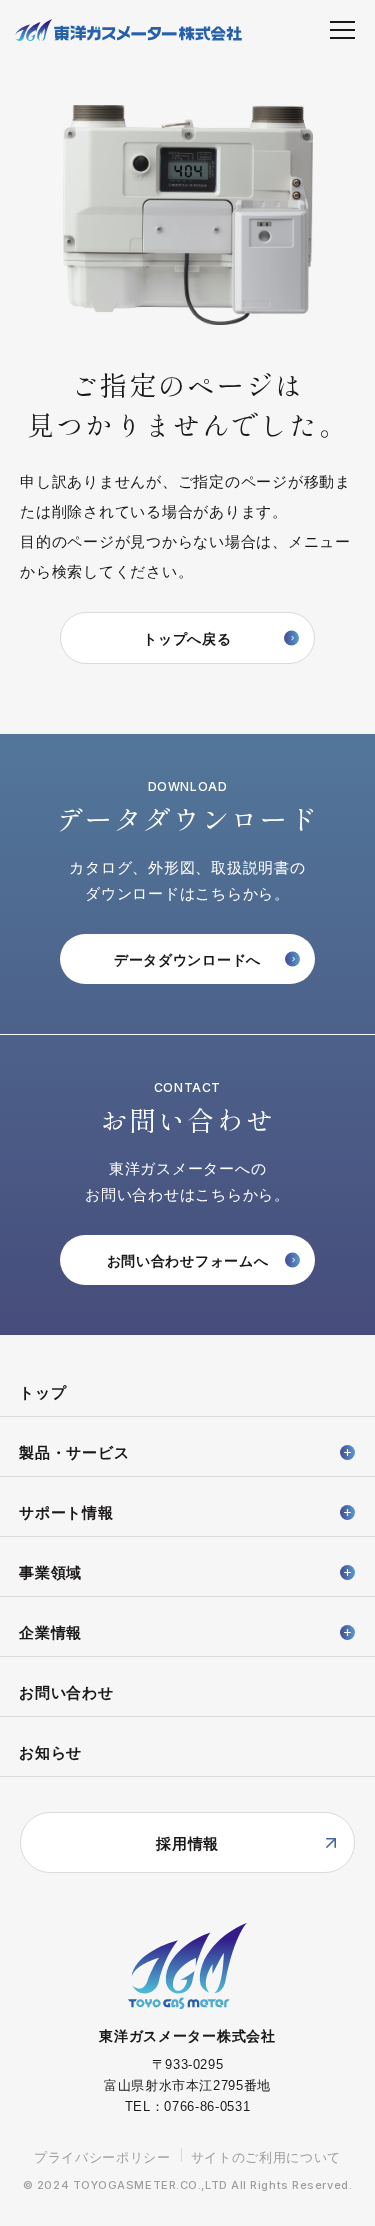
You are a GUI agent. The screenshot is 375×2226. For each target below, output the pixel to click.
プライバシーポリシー (102, 2157)
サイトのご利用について (266, 2157)
